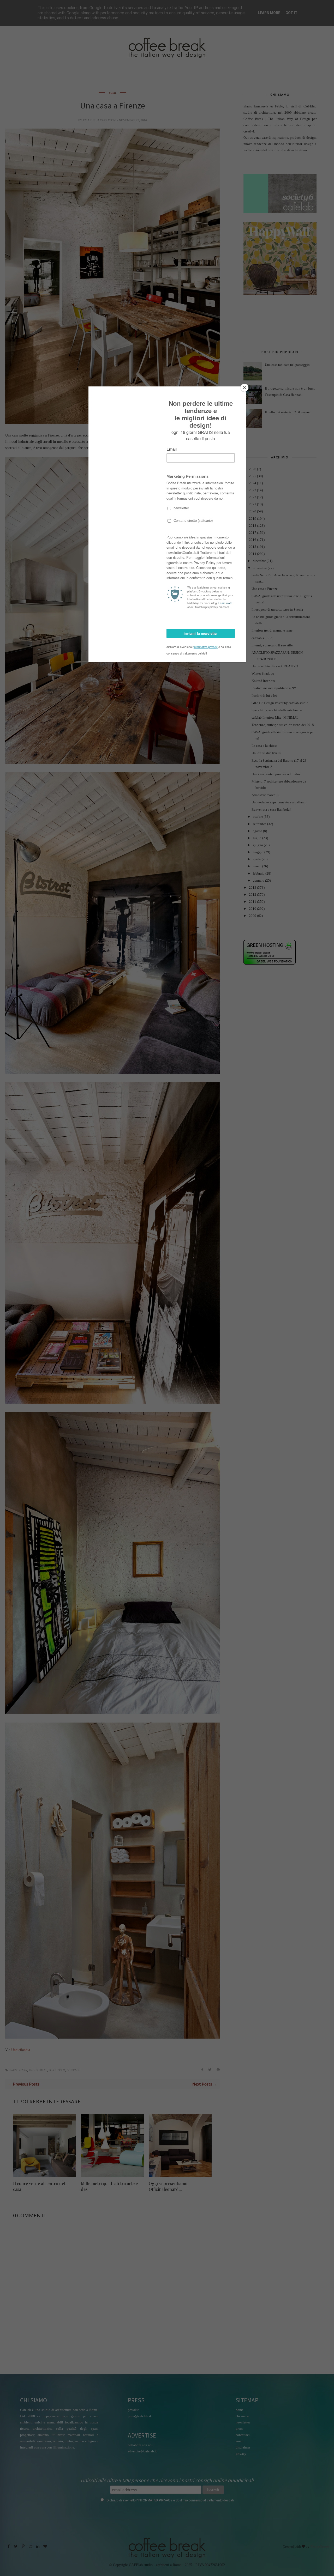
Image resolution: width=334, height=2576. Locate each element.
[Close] (244, 388)
